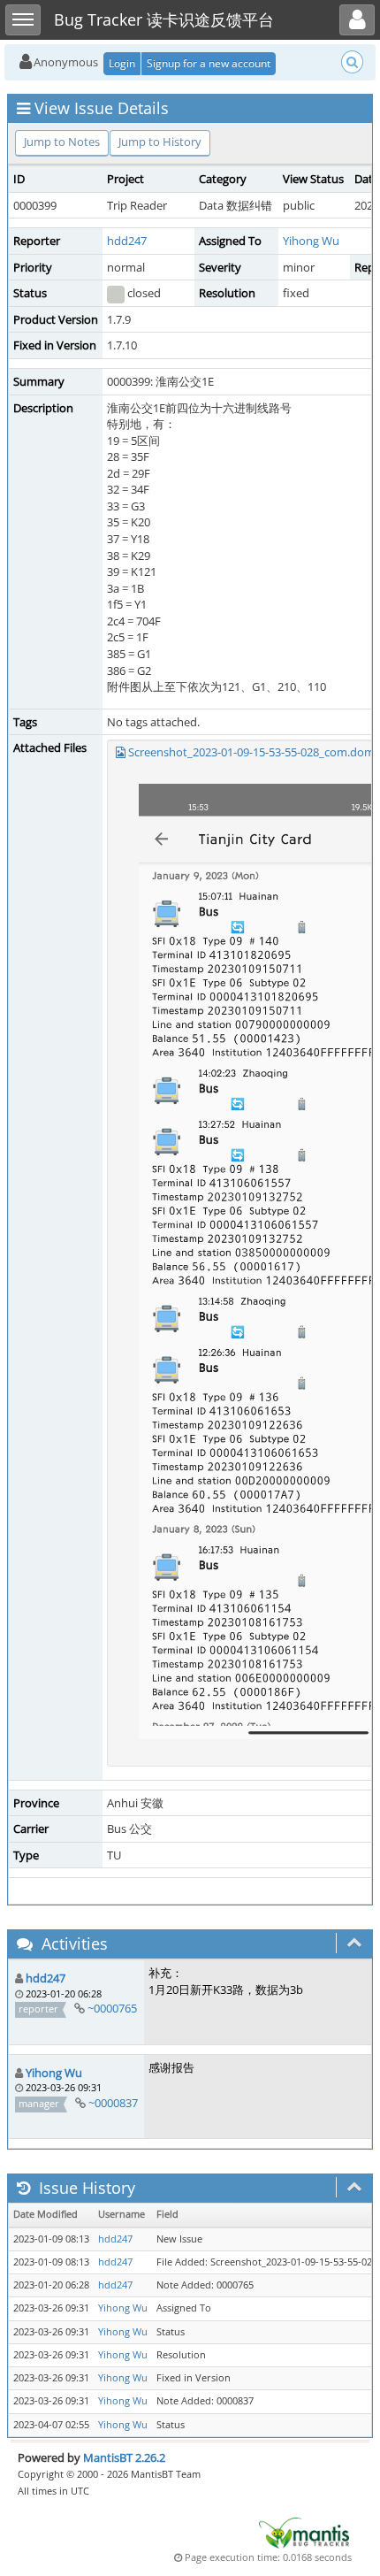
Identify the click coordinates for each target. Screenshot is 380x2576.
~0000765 (112, 2008)
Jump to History (160, 142)
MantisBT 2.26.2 (124, 2457)
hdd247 (127, 241)
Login (122, 63)
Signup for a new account (209, 63)
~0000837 (113, 2103)
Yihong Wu (311, 241)
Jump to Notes (62, 142)
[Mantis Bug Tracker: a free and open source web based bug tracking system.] (304, 2532)
